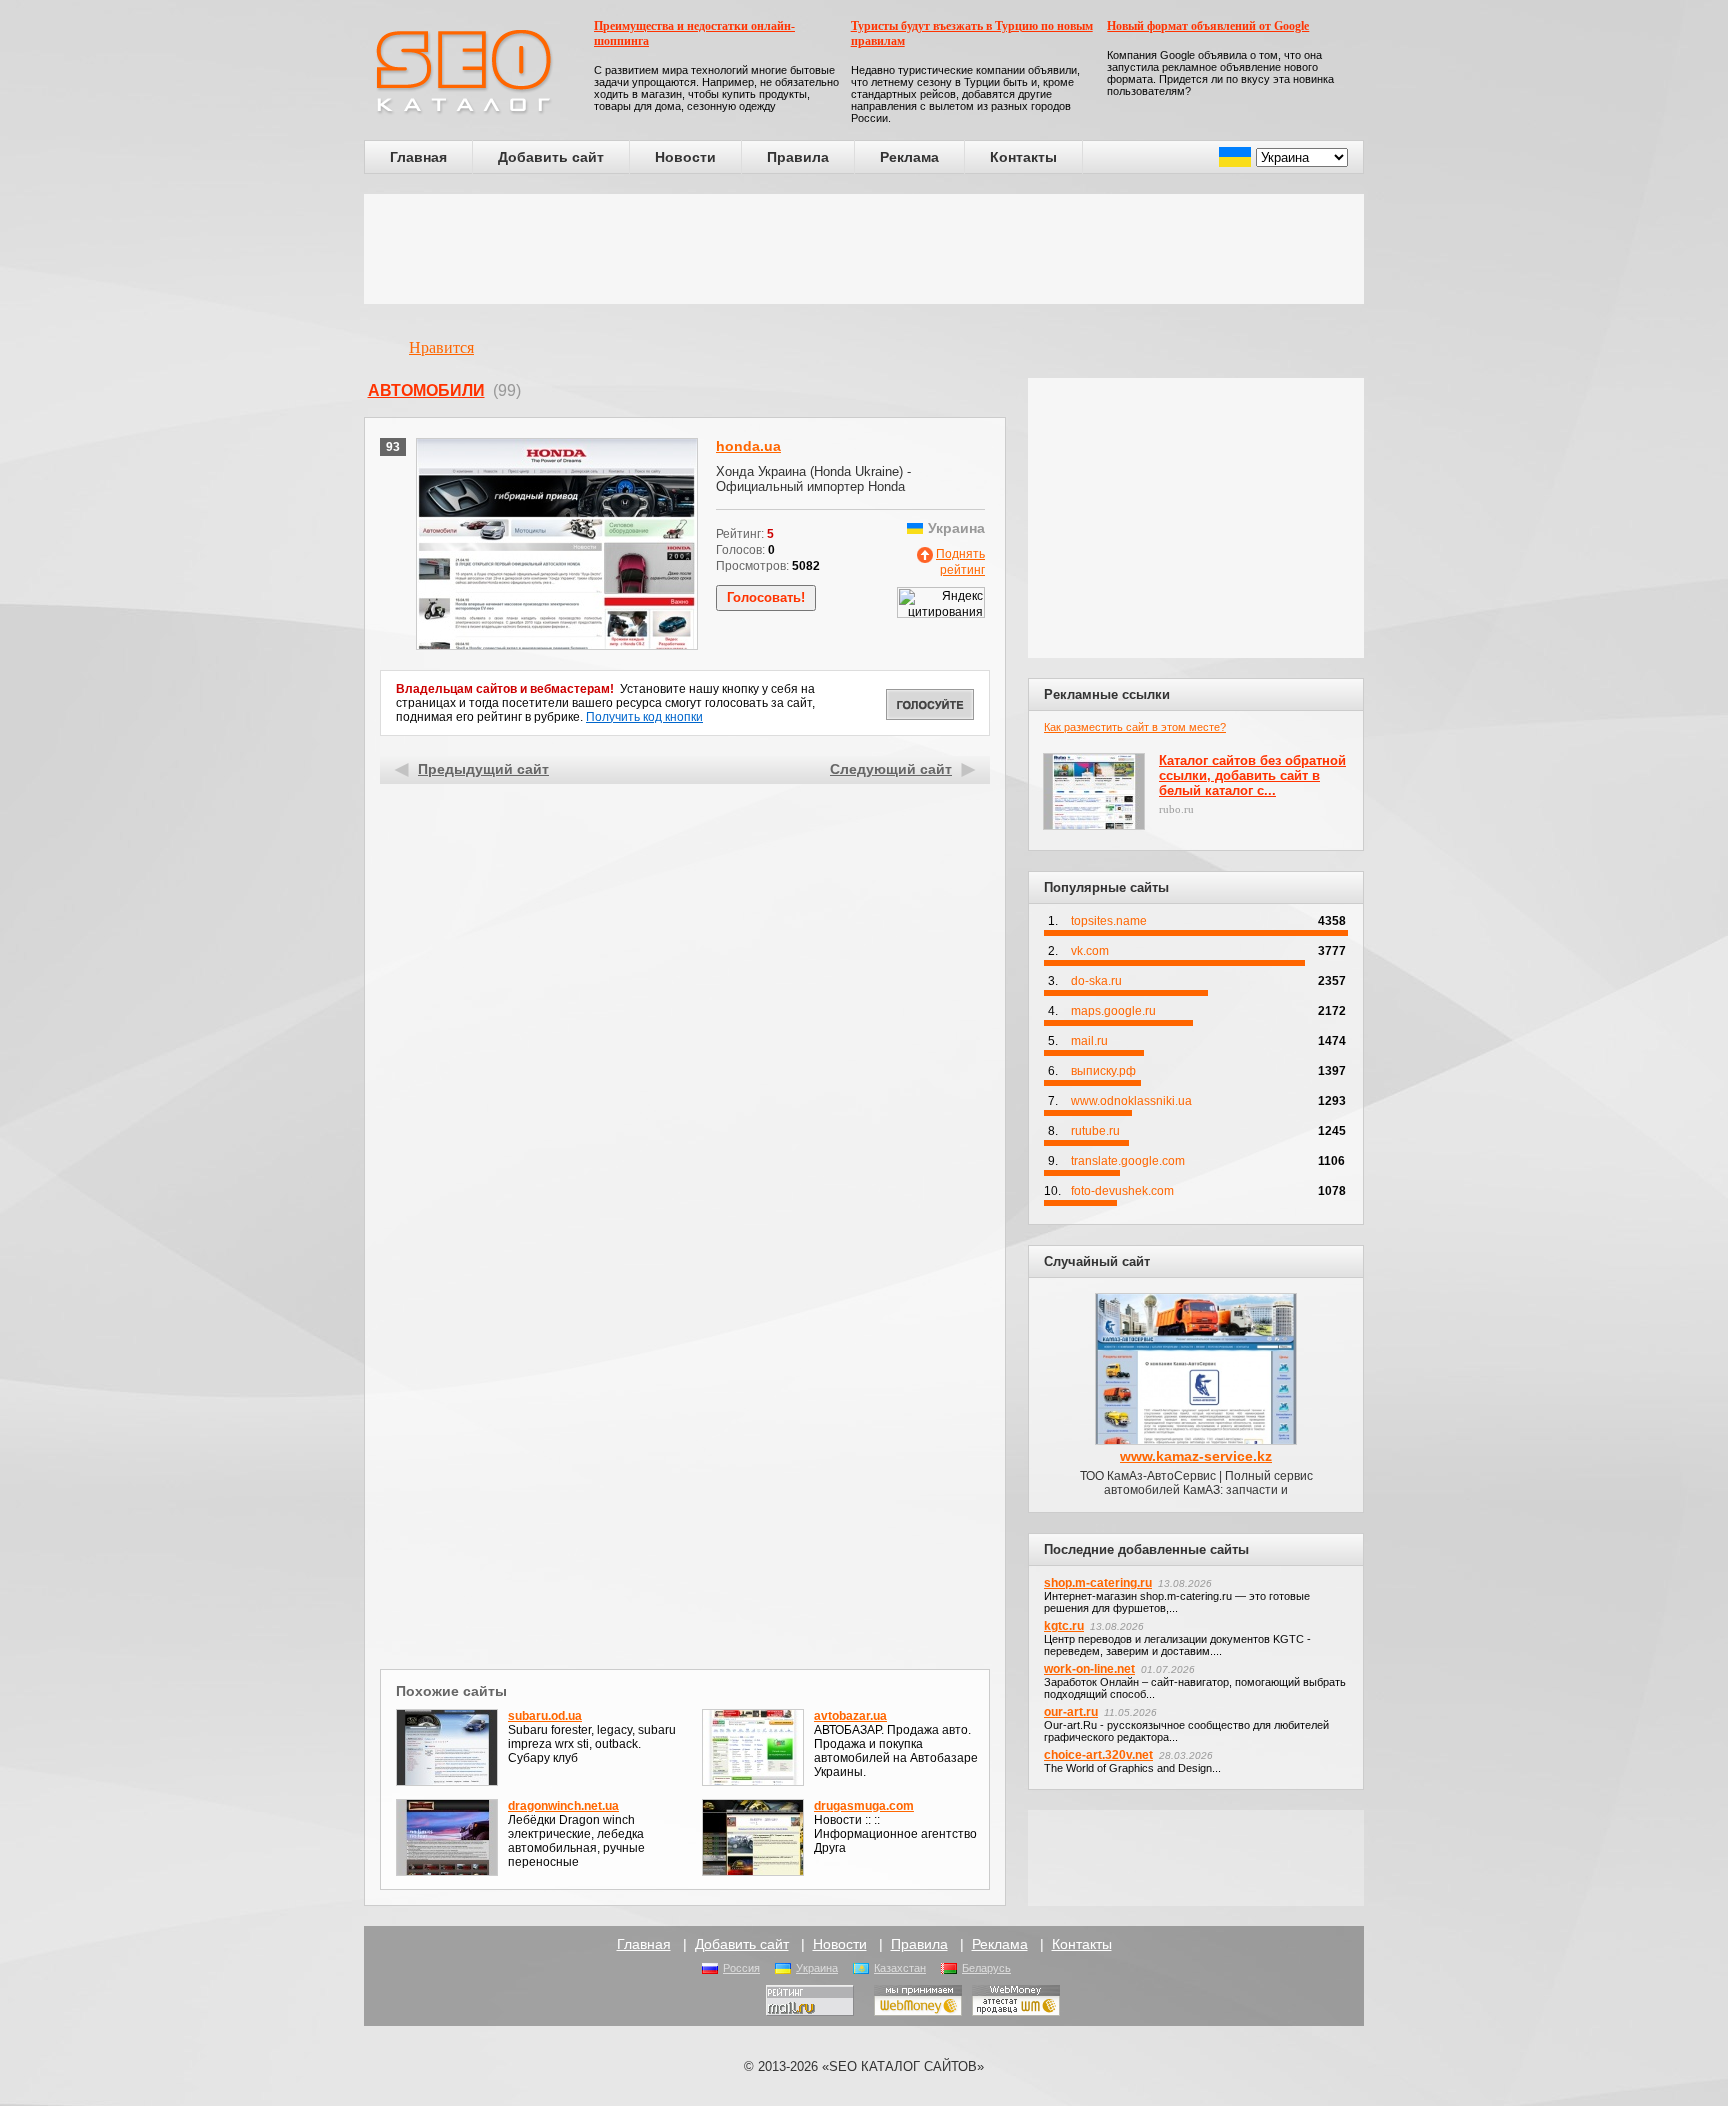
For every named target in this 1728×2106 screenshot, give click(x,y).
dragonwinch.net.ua (563, 1806)
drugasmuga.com (864, 1806)
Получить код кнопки (644, 717)
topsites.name (1109, 921)
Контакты (1023, 157)
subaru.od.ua (545, 1716)
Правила (798, 157)
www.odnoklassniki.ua (1131, 1101)
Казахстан (900, 1968)
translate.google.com (1128, 1161)
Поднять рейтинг (960, 562)
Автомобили (426, 390)
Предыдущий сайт (483, 769)
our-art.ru (1071, 1712)
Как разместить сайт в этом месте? (1135, 727)
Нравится (441, 347)
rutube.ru (1095, 1131)
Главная (418, 157)
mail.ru (1089, 1041)
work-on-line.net (1089, 1669)
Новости (685, 157)
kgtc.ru (1064, 1626)
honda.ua (748, 446)
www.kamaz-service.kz (1196, 1456)
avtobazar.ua (850, 1716)
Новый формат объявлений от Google (1208, 26)
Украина (817, 1968)
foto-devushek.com (1122, 1191)
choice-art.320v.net (1098, 1755)
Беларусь (986, 1968)
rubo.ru (1176, 809)
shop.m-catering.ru (1098, 1583)
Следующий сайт (891, 769)
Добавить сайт (551, 157)
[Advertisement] (864, 249)
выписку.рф (1103, 1071)
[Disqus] (685, 1404)
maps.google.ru (1113, 1011)
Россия (741, 1968)
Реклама (909, 157)
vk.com (1090, 951)
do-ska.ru (1096, 981)
